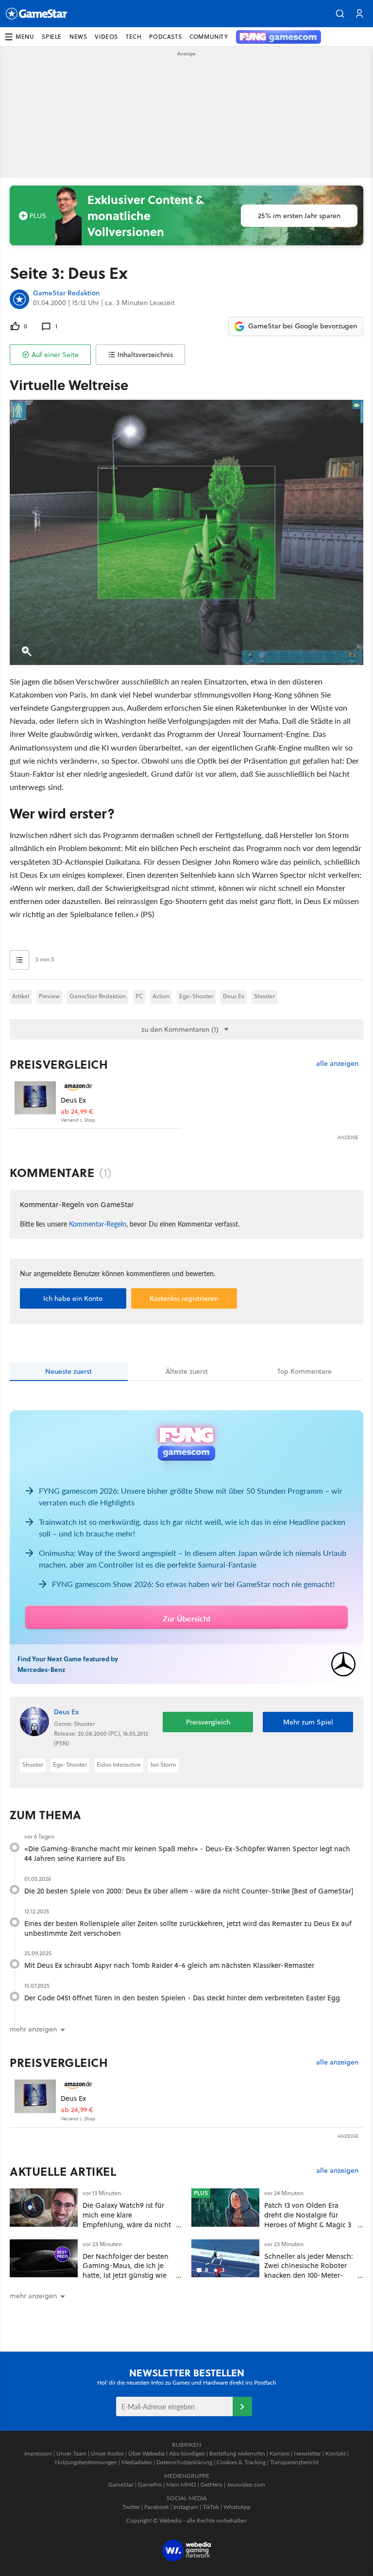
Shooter (264, 996)
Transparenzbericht (294, 2462)
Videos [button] (106, 37)
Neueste (68, 1371)
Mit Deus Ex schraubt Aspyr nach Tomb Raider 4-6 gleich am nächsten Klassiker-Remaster (169, 1965)
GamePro (150, 2484)
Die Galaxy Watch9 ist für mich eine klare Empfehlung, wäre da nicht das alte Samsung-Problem (127, 2219)
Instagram (186, 2507)
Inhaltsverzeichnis (145, 355)
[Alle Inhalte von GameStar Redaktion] (19, 299)
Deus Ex (234, 996)
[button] (340, 14)
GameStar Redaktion (66, 293)
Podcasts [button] (165, 37)
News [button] (78, 37)
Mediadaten (137, 2462)
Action (161, 996)
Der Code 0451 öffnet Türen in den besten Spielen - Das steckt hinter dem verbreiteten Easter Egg (182, 1998)
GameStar (121, 2484)
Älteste (187, 1371)
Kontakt (336, 2453)
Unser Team (71, 2453)
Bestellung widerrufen (237, 2453)
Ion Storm (163, 1765)
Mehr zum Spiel (308, 1722)
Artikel (21, 996)
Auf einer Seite (55, 355)
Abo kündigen (187, 2453)
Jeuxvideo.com (246, 2484)
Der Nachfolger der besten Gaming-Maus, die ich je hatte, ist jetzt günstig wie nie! (126, 2270)
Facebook (157, 2507)
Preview (49, 996)
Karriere (280, 2453)
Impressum (38, 2453)
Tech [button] (134, 37)
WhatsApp (237, 2507)
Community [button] (209, 37)
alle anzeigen (337, 1064)
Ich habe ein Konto (73, 1298)
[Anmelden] (242, 2406)
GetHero (212, 2484)
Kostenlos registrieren (184, 1298)
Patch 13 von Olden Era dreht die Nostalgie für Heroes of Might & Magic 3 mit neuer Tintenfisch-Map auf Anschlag (308, 2224)
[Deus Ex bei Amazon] (35, 1102)
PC (139, 996)
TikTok (211, 2507)
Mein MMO (181, 2484)
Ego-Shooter (196, 996)
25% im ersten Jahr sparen (299, 216)
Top (305, 1371)
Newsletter (307, 2453)
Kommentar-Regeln (98, 1224)
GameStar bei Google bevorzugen (303, 326)
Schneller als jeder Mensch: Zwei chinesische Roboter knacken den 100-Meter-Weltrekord (309, 2270)
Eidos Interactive (119, 1765)
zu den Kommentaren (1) (180, 1029)
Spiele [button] (52, 37)
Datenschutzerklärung (184, 2462)
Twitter (131, 2507)
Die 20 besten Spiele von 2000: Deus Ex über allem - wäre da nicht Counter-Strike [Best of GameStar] (189, 1891)
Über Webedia (146, 2453)
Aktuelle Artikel (63, 2171)
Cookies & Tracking (241, 2462)
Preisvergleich (59, 1064)
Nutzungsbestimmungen (86, 2462)
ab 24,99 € (77, 1112)
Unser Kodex (107, 2453)
